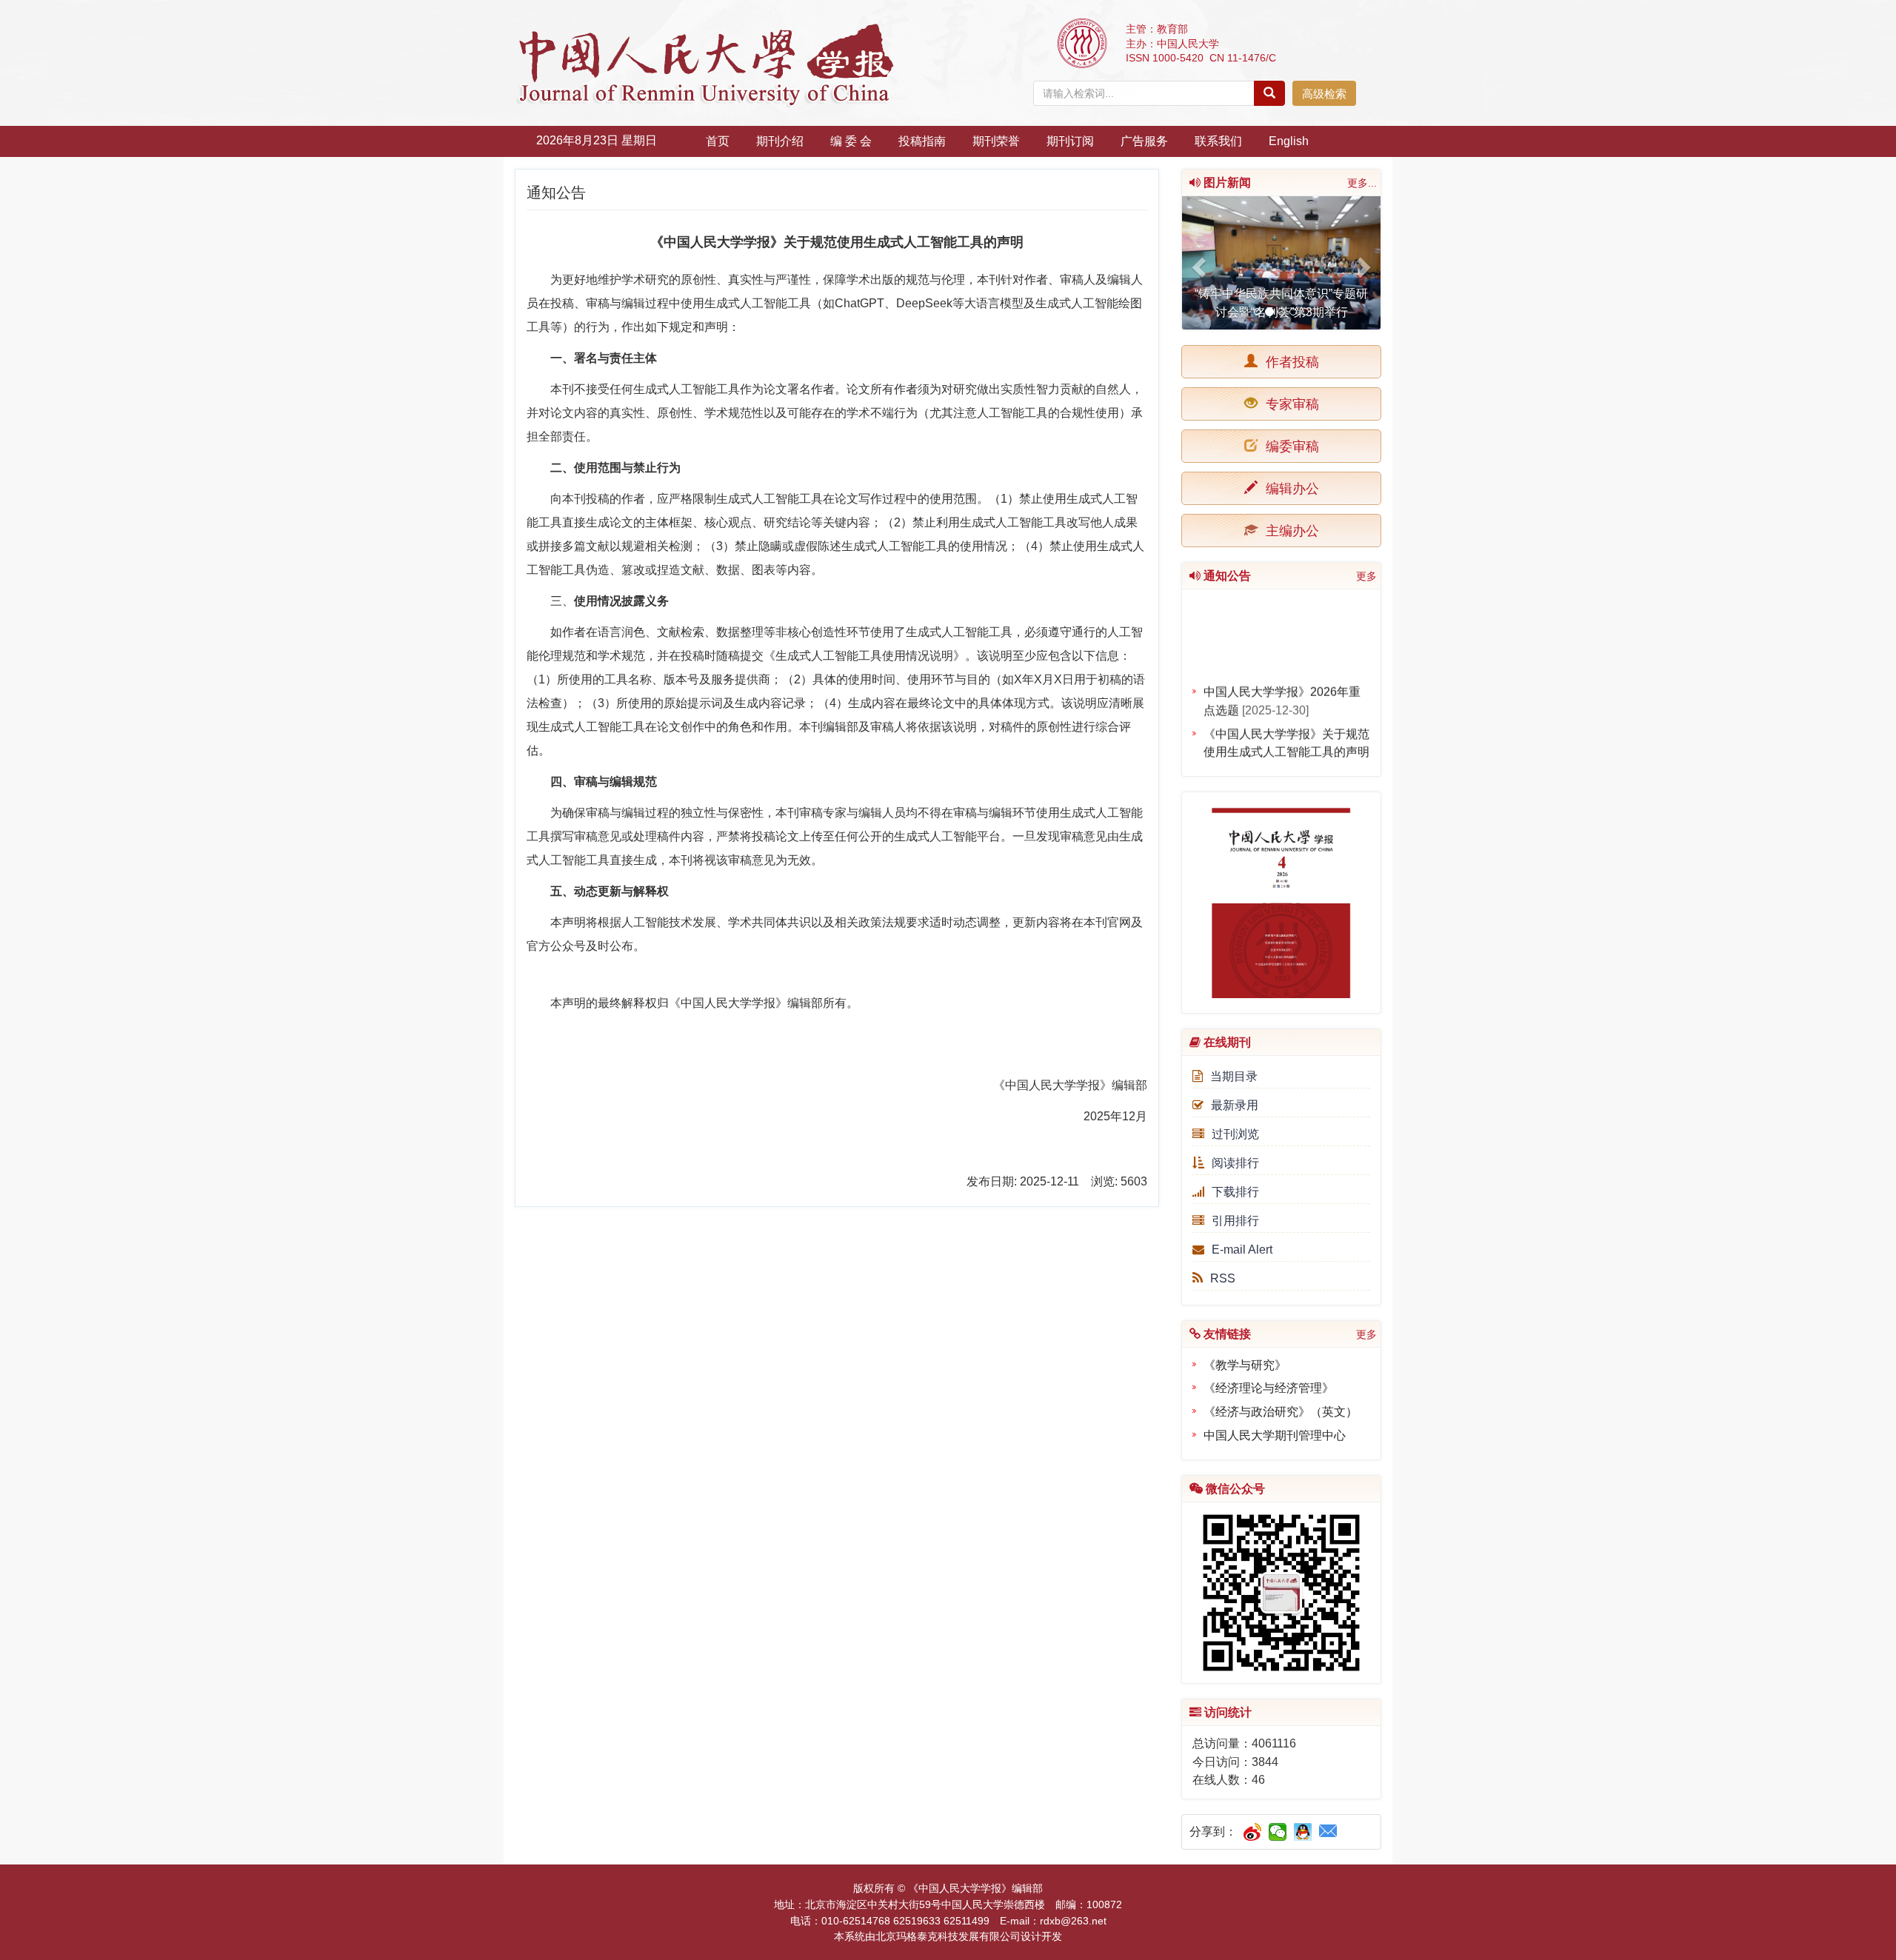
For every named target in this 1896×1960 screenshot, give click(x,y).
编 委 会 (851, 141)
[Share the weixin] (1278, 1832)
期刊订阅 (1070, 141)
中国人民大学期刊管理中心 (1275, 1435)
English (1289, 141)
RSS (1223, 1278)
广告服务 (1144, 141)
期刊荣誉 (996, 141)
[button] (1197, 263)
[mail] (1328, 1832)
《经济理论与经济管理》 (1269, 1388)
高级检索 (1324, 94)
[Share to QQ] (1303, 1832)
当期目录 (1234, 1076)
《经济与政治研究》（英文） (1281, 1412)
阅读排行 (1235, 1163)
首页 (718, 141)
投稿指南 (922, 141)
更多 (1366, 576)
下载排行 (1235, 1192)
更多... (1362, 183)
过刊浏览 (1235, 1134)
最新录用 (1235, 1105)
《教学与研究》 (1245, 1365)
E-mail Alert (1242, 1250)
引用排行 (1235, 1221)
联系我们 (1218, 141)
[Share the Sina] (1253, 1832)
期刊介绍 (780, 141)
